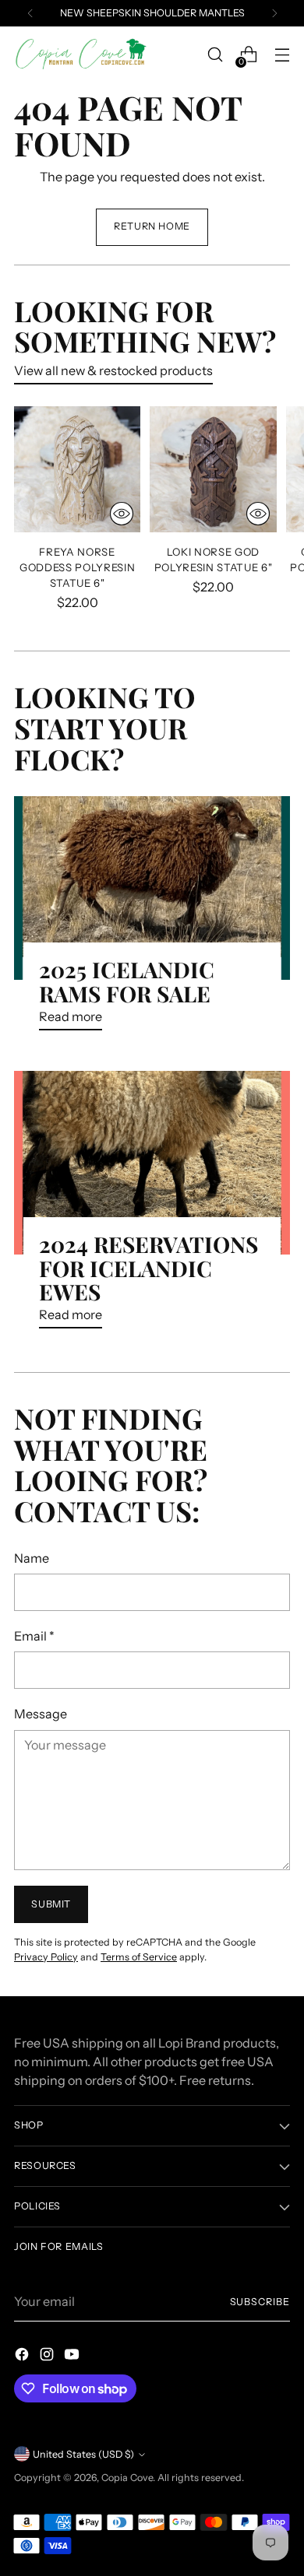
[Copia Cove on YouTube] (73, 2357)
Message (41, 1714)
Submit (51, 1904)
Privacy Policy (46, 1957)
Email (34, 1636)
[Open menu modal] (282, 55)
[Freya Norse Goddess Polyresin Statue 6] (77, 469)
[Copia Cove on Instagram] (48, 2357)
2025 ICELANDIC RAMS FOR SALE (127, 981)
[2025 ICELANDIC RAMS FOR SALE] (152, 888)
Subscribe (260, 2302)
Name (32, 1558)
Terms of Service (139, 1957)
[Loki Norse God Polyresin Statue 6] (213, 469)
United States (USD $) (83, 2454)
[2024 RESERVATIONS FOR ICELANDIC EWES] (152, 1163)
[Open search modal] (215, 55)
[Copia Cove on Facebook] (23, 2357)
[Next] (274, 13)
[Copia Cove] (80, 55)
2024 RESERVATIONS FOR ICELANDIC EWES (148, 1268)
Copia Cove (127, 2478)
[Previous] (30, 13)
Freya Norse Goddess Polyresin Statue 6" (77, 567)
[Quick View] (122, 514)
